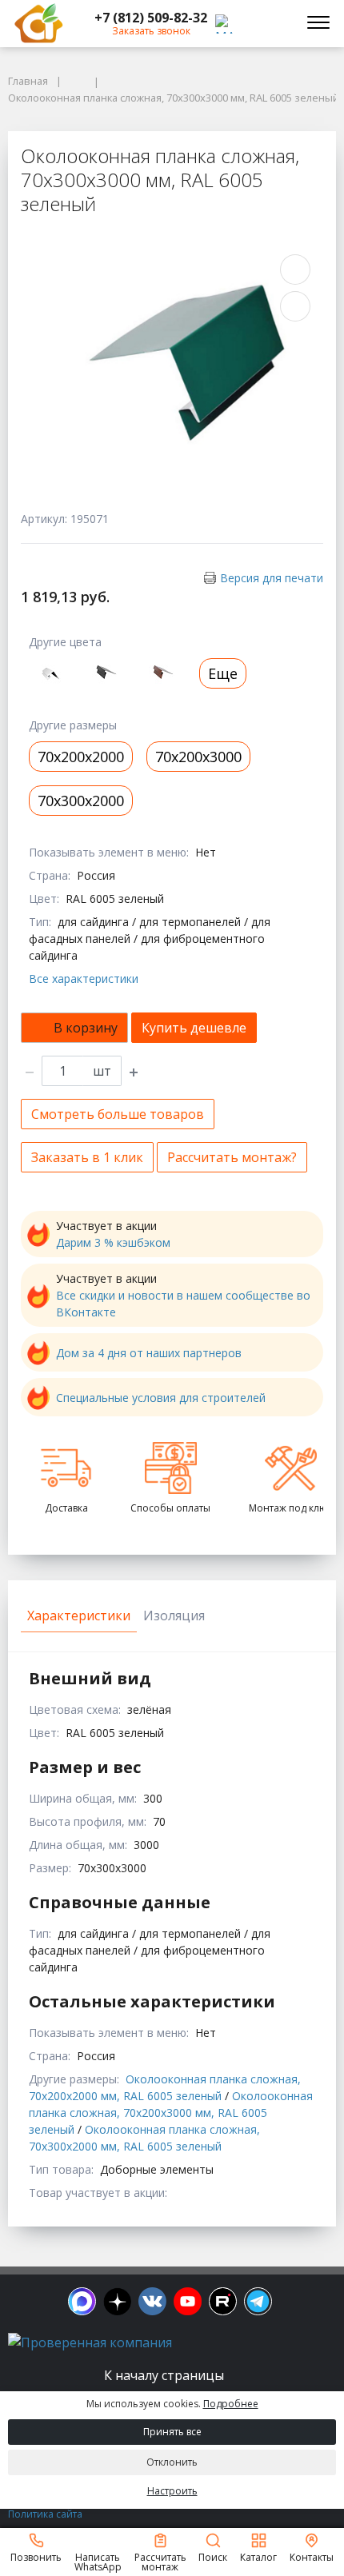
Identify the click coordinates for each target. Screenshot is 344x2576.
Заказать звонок (151, 31)
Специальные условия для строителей (161, 1398)
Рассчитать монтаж (160, 2561)
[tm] (258, 2301)
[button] (151, 18)
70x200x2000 (81, 757)
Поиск (213, 2556)
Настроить (172, 2491)
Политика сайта (45, 2514)
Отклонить (172, 2462)
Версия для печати (272, 578)
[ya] (117, 2301)
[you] (188, 2301)
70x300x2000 (81, 801)
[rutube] (223, 2301)
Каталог (258, 2556)
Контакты (312, 2556)
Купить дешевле (194, 1028)
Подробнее (231, 2404)
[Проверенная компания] (90, 2342)
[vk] (152, 2301)
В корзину (86, 1028)
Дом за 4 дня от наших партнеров (149, 1353)
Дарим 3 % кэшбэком (113, 1242)
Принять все (172, 2432)
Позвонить (36, 2556)
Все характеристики (84, 978)
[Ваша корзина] (275, 23)
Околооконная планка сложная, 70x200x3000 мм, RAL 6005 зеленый (171, 2113)
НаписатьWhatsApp (98, 2561)
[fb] (82, 2301)
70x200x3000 (198, 757)
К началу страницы (166, 2375)
